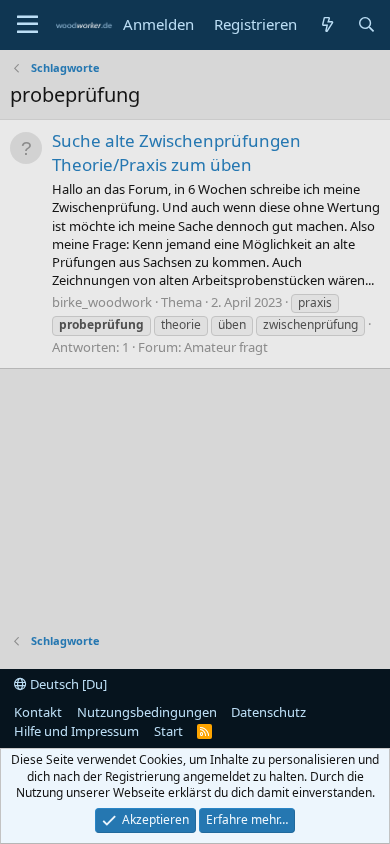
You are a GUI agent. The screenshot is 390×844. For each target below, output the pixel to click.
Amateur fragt (226, 347)
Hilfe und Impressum (76, 731)
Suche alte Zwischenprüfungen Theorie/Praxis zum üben (176, 152)
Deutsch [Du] (67, 684)
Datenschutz (268, 712)
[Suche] (366, 24)
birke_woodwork (102, 302)
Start (168, 731)
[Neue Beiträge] (326, 24)
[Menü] (27, 25)
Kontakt (38, 712)
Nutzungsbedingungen (147, 712)
